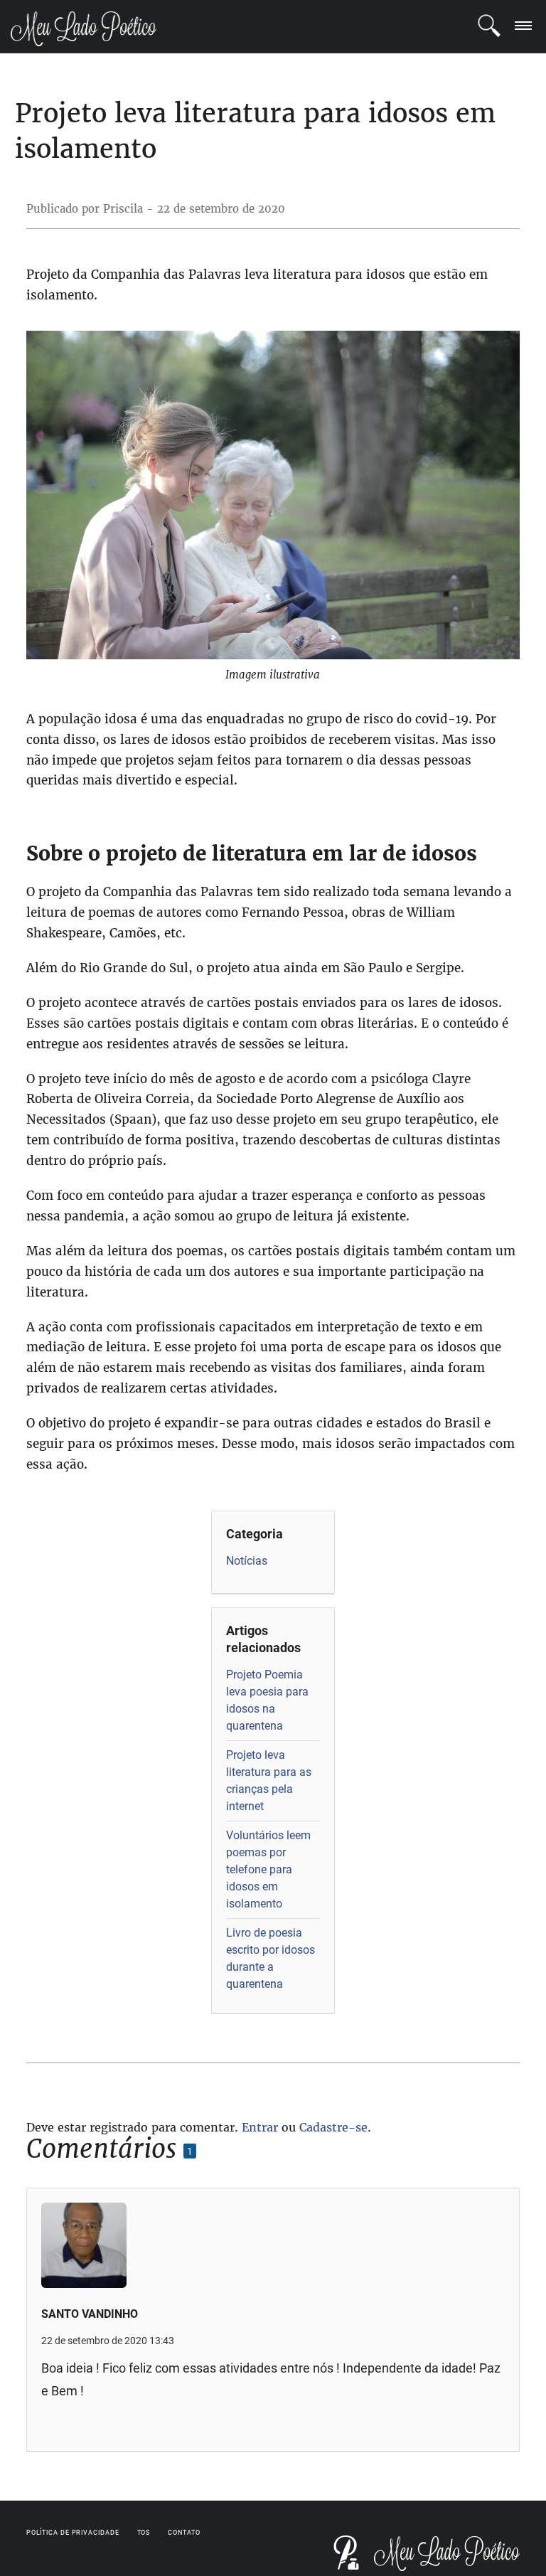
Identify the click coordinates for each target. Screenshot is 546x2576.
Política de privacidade (73, 2533)
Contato (184, 2533)
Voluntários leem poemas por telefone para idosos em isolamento (268, 1869)
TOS (144, 2533)
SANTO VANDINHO (90, 2314)
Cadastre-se (333, 2127)
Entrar (260, 2127)
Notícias (247, 1561)
